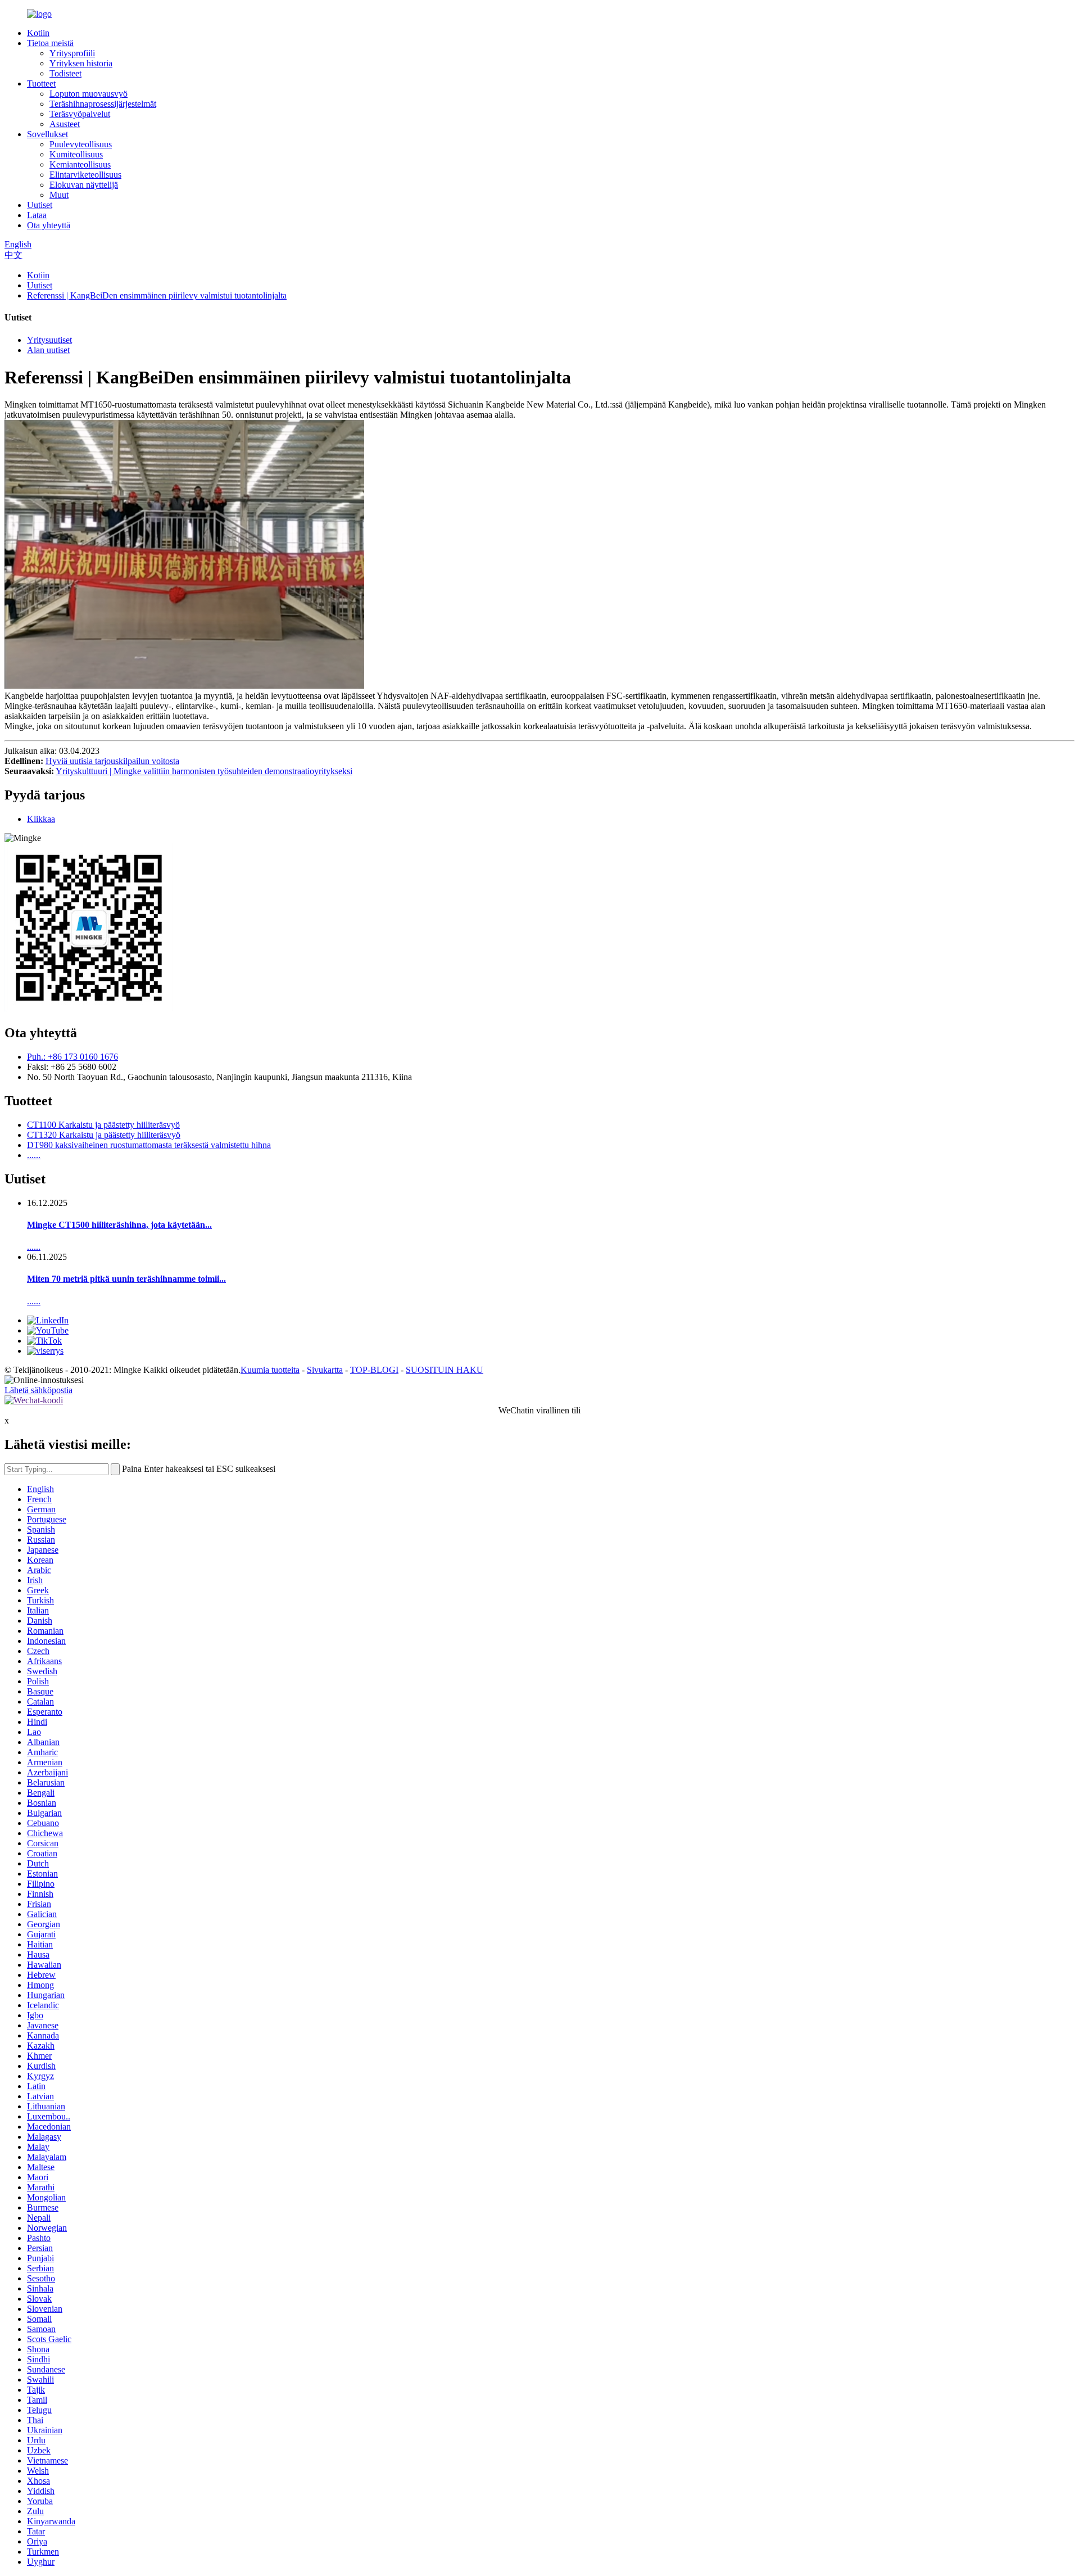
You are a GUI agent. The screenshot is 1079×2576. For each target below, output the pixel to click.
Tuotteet (41, 83)
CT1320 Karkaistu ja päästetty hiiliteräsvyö (104, 1135)
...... (34, 1155)
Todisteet (65, 73)
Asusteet (65, 124)
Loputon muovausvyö (89, 94)
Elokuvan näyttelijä (84, 185)
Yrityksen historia (81, 63)
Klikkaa (41, 819)
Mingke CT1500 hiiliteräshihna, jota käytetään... (119, 1225)
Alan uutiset (48, 350)
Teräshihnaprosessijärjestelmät (103, 104)
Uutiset (40, 205)
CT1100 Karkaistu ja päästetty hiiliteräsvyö (103, 1125)
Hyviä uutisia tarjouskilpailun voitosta (112, 761)
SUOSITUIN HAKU (445, 1370)
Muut (59, 195)
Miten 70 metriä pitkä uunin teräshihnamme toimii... (126, 1279)
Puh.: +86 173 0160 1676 (72, 1057)
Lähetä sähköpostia (38, 1390)
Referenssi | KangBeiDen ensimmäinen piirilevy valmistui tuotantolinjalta (157, 295)
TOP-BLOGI (374, 1370)
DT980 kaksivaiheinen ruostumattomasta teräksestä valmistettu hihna (149, 1145)
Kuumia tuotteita (270, 1370)
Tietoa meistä (50, 43)
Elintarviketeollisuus (85, 175)
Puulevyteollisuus (81, 144)
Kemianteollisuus (80, 164)
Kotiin (38, 33)
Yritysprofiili (72, 53)
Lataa (37, 215)
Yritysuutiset (49, 340)
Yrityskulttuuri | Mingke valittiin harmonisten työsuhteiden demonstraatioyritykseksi (204, 771)
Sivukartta (325, 1370)
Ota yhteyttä (49, 225)
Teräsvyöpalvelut (80, 114)
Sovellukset (47, 134)
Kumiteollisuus (76, 154)
